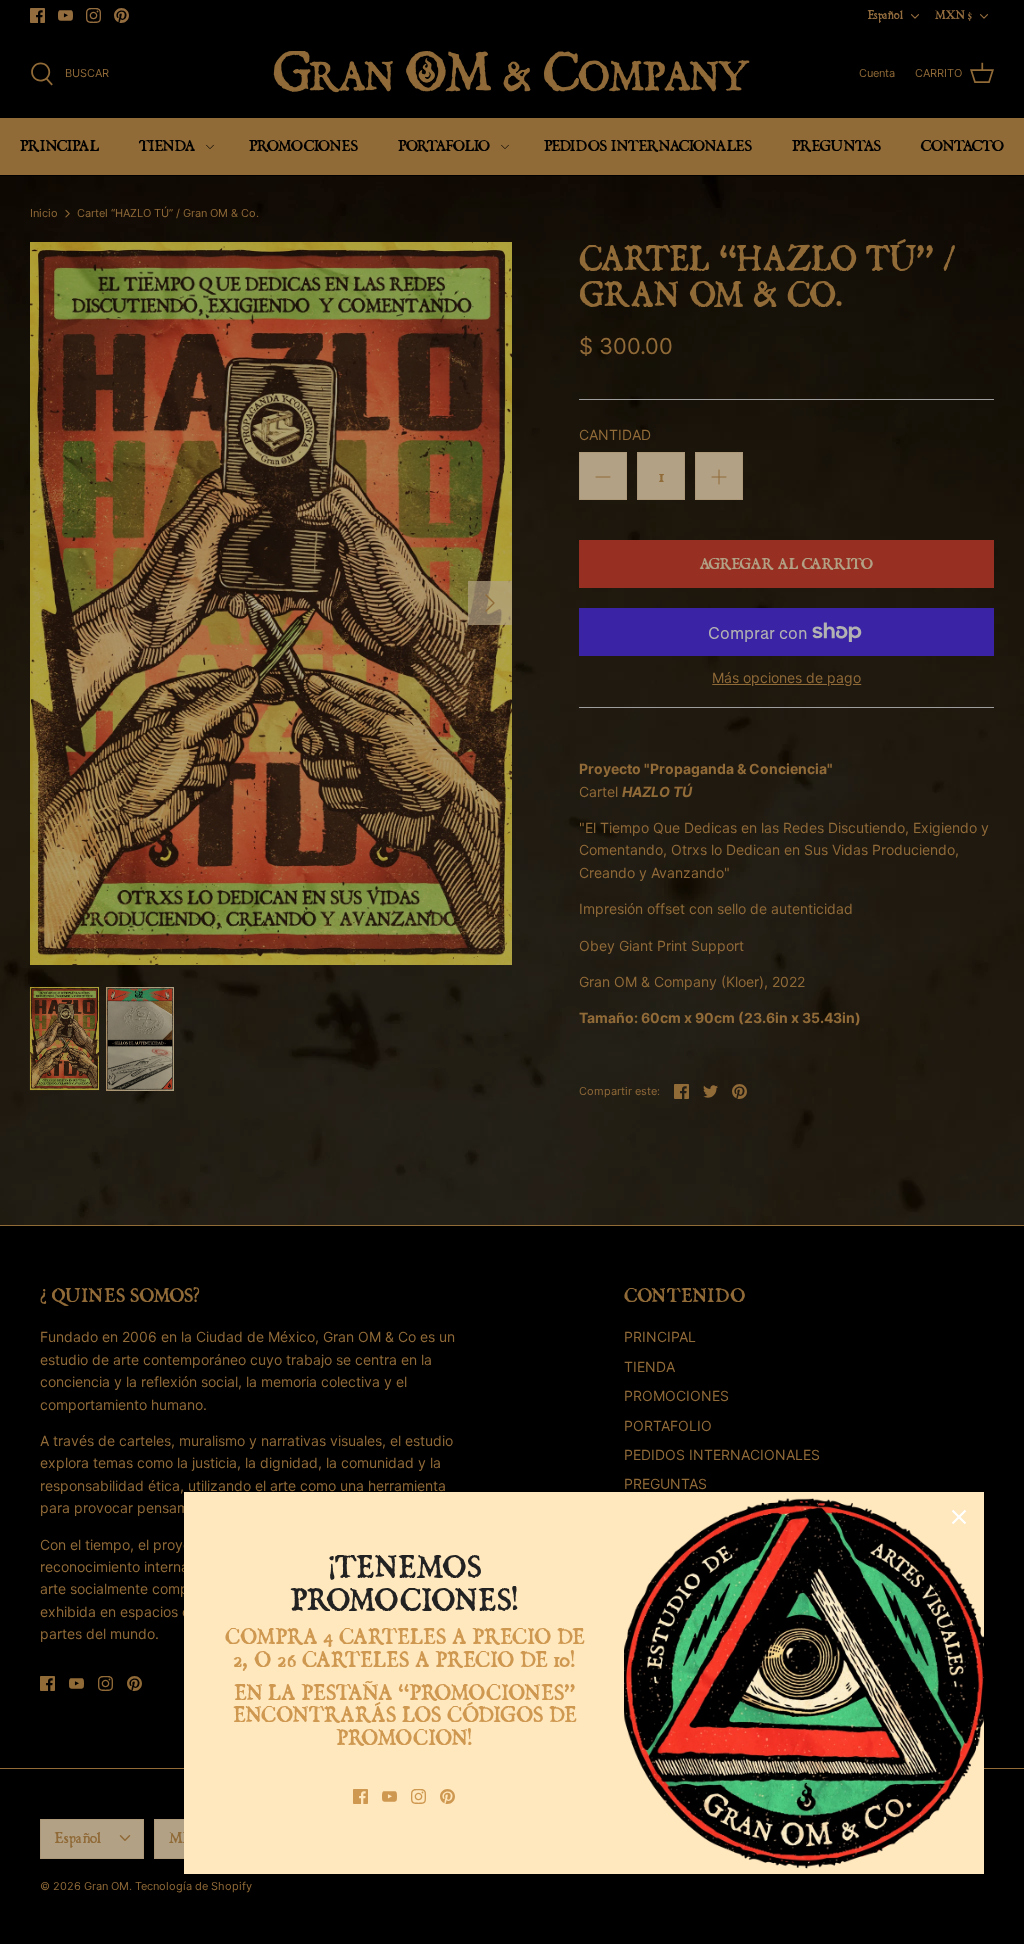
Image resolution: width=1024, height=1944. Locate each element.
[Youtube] (389, 1796)
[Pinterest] (447, 1796)
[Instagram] (418, 1796)
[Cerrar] (959, 1517)
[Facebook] (360, 1796)
